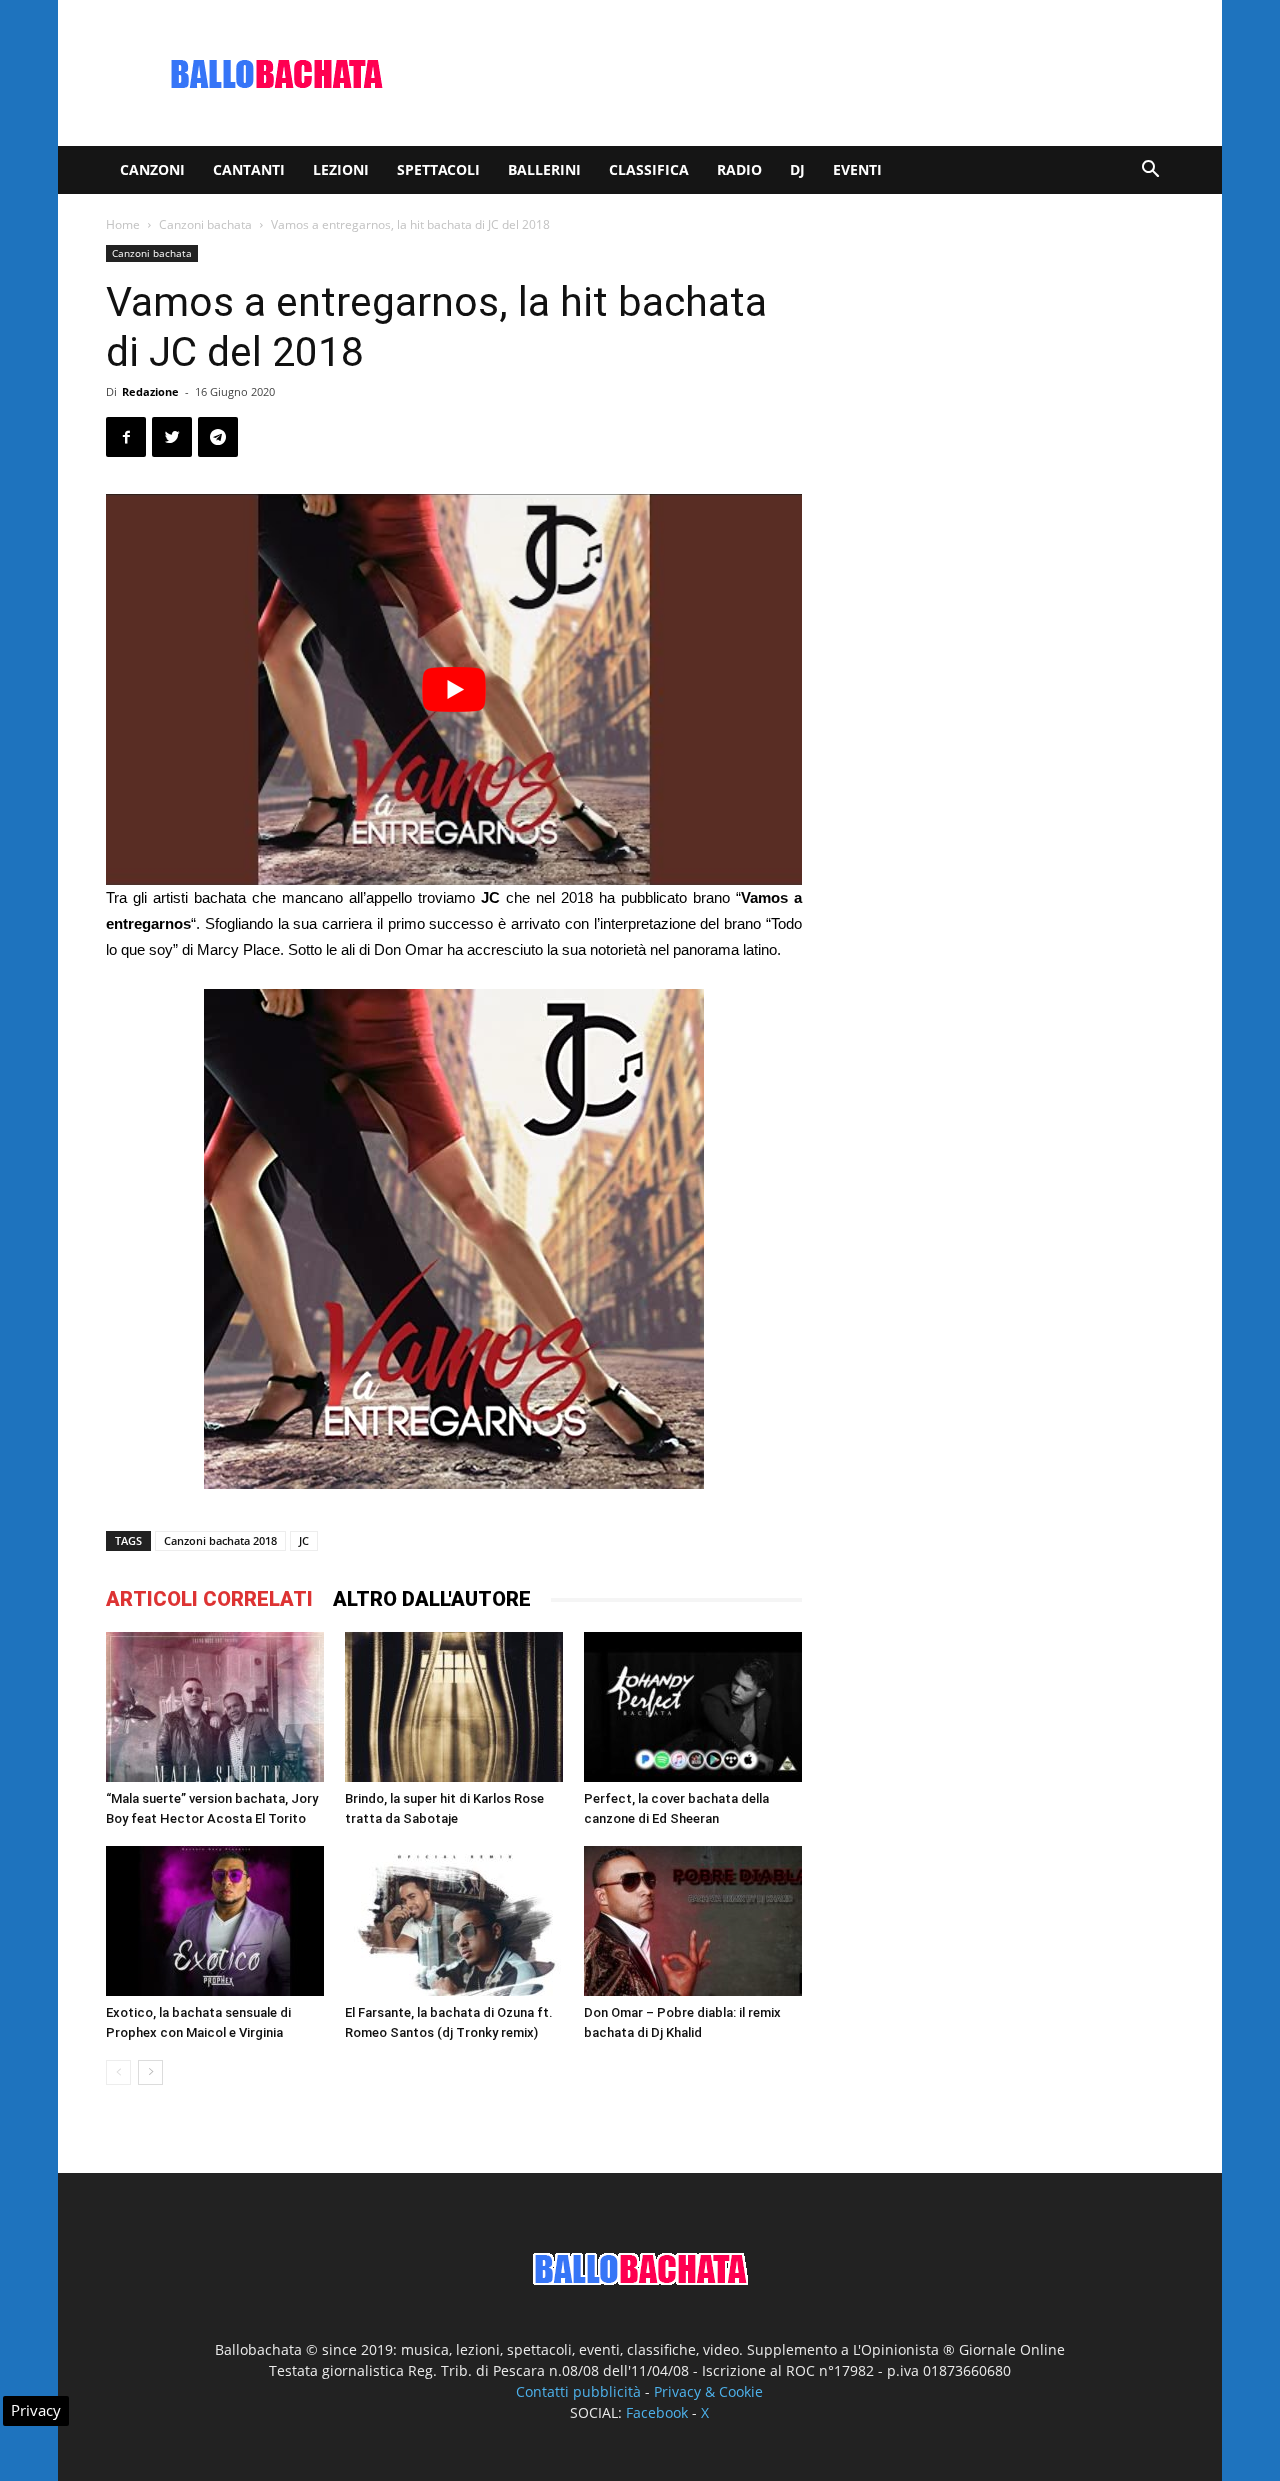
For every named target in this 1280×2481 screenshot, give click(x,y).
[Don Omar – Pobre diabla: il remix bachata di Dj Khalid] (693, 1921)
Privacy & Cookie (708, 2391)
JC (304, 1540)
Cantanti (249, 169)
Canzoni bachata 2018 (220, 1540)
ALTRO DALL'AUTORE (432, 1599)
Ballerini (544, 169)
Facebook (657, 2412)
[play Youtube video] (454, 689)
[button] (1150, 171)
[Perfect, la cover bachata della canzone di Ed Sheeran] (693, 1707)
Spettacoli (438, 169)
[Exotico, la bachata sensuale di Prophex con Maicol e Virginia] (215, 1921)
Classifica (649, 169)
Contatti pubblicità (578, 2391)
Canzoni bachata (205, 224)
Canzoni (152, 169)
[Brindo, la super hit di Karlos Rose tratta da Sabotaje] (454, 1707)
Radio (739, 169)
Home (123, 224)
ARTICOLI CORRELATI (209, 1599)
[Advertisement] (810, 73)
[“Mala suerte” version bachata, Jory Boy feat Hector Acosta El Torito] (215, 1707)
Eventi (857, 169)
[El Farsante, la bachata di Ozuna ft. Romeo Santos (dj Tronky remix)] (454, 1921)
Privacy (36, 2410)
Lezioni (341, 169)
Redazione (150, 391)
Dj (797, 169)
